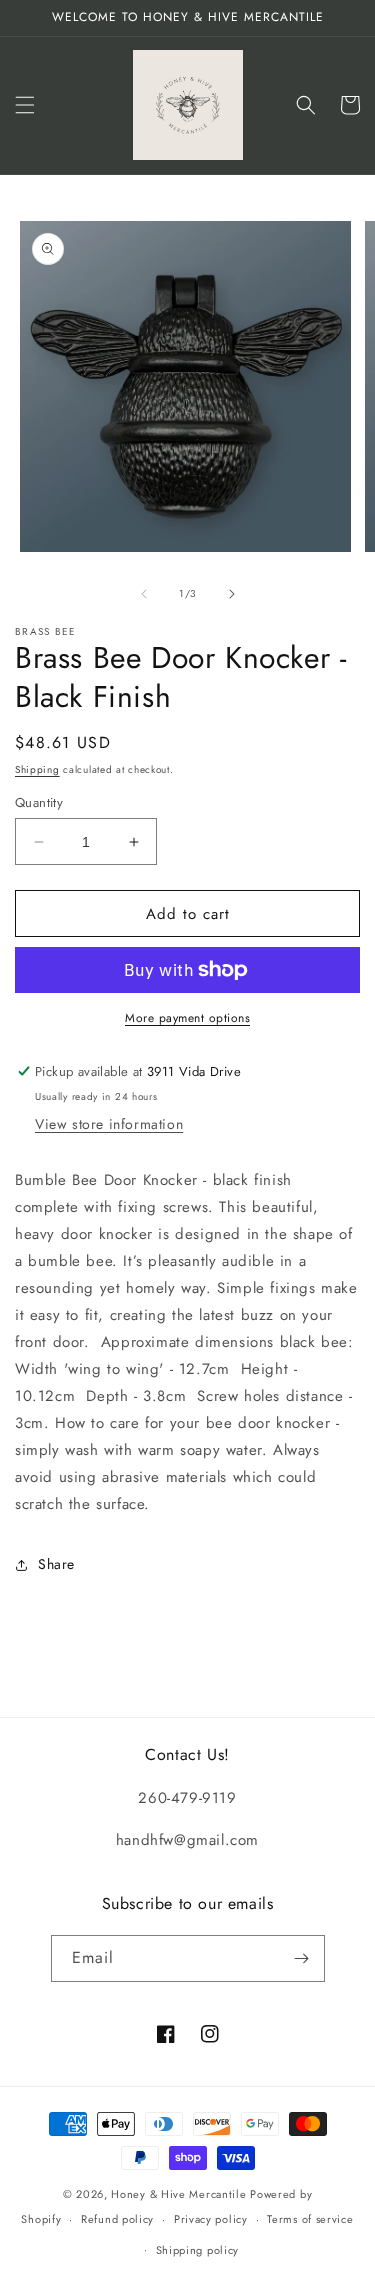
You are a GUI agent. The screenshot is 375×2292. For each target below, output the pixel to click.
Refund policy (117, 2219)
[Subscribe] (302, 1958)
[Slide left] (144, 594)
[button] (25, 105)
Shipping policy (198, 2250)
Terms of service (310, 2219)
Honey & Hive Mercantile (178, 2194)
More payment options (187, 1018)
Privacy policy (211, 2219)
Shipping (37, 769)
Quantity (39, 802)
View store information (109, 1124)
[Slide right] (232, 594)
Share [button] (56, 1564)
